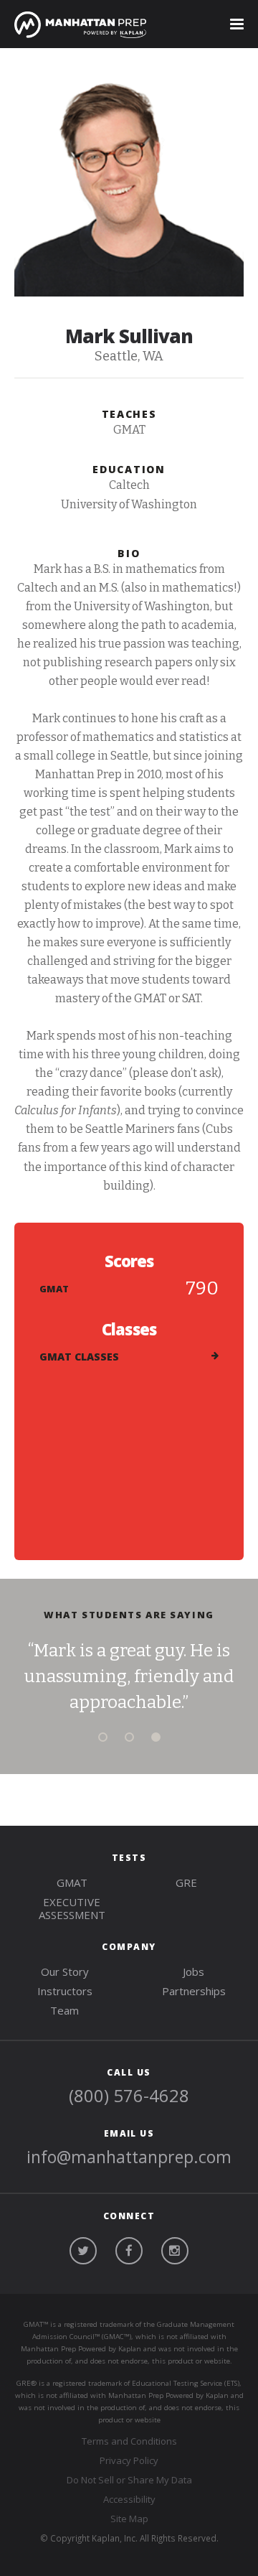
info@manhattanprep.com (129, 2157)
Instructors (65, 1991)
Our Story (65, 1971)
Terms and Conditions (129, 2441)
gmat (72, 1882)
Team (64, 2010)
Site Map (129, 2519)
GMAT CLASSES (79, 1357)
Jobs (193, 1971)
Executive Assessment (72, 1908)
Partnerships (194, 1991)
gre (186, 1882)
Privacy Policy (129, 2460)
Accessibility (129, 2499)
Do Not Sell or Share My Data (129, 2480)
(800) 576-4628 (129, 2095)
